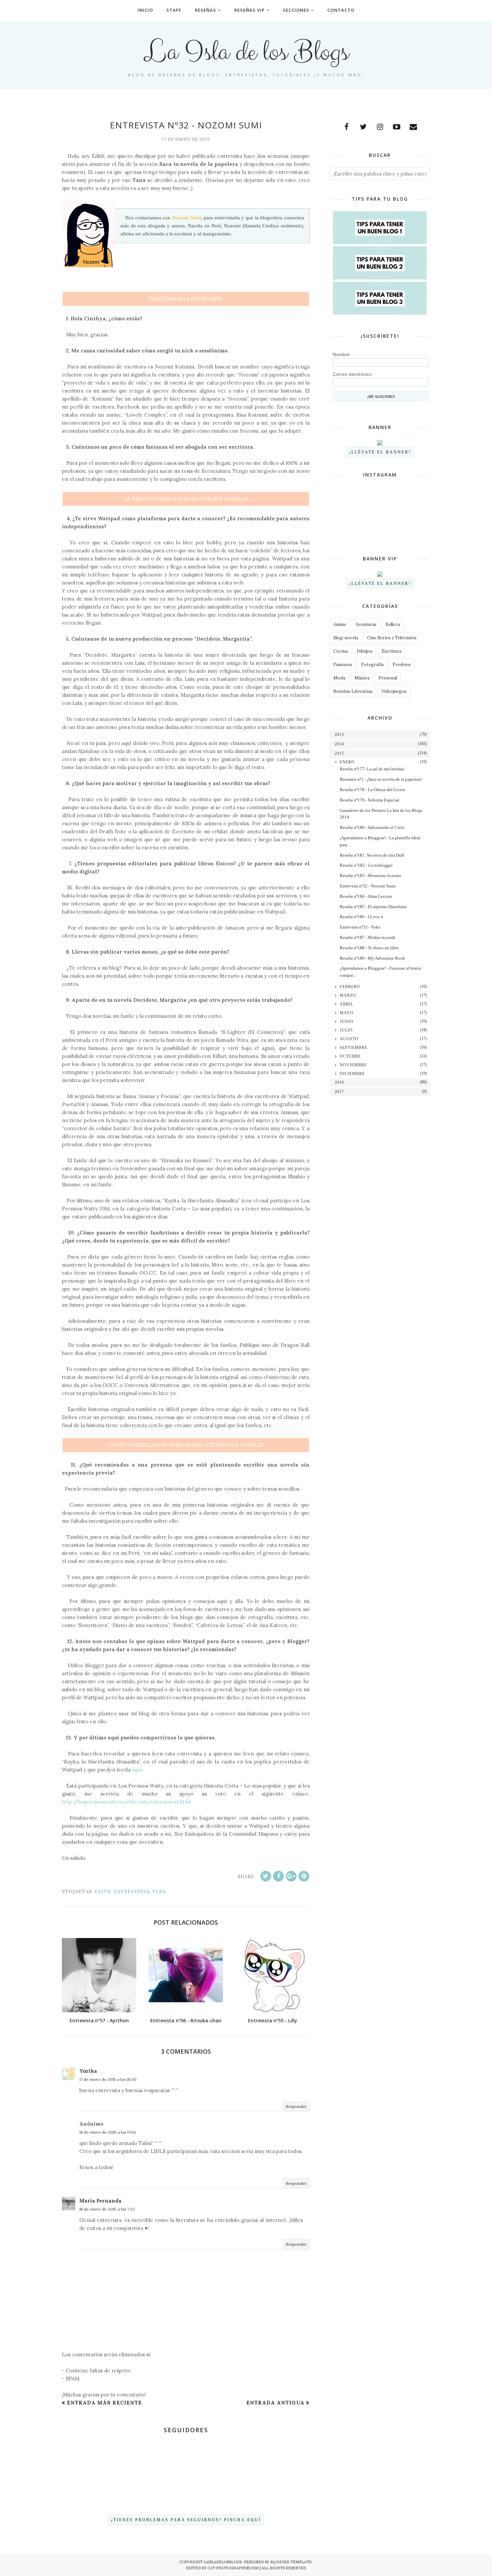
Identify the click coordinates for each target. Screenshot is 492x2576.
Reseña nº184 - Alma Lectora (366, 896)
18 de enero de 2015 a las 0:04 (108, 2132)
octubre (350, 1056)
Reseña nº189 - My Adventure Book (372, 958)
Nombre (341, 354)
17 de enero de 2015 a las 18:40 (108, 2079)
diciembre (352, 1074)
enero (347, 762)
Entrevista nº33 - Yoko (360, 927)
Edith (103, 1892)
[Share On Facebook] (278, 1876)
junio (347, 1022)
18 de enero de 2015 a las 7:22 (107, 2209)
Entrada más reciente (104, 2403)
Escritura (391, 651)
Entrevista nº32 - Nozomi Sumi (368, 886)
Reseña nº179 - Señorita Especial (370, 800)
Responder (296, 2106)
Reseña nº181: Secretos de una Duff (372, 855)
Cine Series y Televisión (392, 638)
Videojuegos (394, 691)
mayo (347, 1013)
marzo (348, 995)
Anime (340, 624)
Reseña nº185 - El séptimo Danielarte (373, 907)
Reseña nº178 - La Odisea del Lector (373, 790)
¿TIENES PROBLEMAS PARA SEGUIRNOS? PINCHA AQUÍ (186, 2520)
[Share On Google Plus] (291, 1876)
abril (347, 1004)
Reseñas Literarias (353, 691)
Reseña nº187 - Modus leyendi (367, 937)
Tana (159, 1892)
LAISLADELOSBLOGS (223, 2562)
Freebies (402, 665)
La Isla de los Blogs (246, 52)
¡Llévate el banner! (380, 452)
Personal (388, 678)
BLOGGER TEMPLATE (291, 2562)
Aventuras (366, 624)
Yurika (88, 2071)
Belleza (393, 624)
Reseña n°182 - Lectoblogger (366, 865)
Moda (339, 678)
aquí (137, 1770)
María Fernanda (100, 2201)
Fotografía (372, 665)
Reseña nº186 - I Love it (361, 917)
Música (362, 678)
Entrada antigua (275, 2403)
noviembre (353, 1065)
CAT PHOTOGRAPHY (227, 2568)
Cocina (341, 651)
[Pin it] (304, 1876)
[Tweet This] (266, 1876)
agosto (349, 1039)
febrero (350, 987)
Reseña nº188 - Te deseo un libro (369, 948)
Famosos (343, 665)
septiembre (354, 1048)
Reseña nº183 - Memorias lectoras (370, 876)
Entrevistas (132, 1892)
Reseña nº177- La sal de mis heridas (372, 769)
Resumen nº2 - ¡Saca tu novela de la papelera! (381, 779)
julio (346, 1030)
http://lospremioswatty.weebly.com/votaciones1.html (126, 1802)
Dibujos (365, 651)
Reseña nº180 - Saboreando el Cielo (372, 827)
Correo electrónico (352, 374)
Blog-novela (346, 638)
